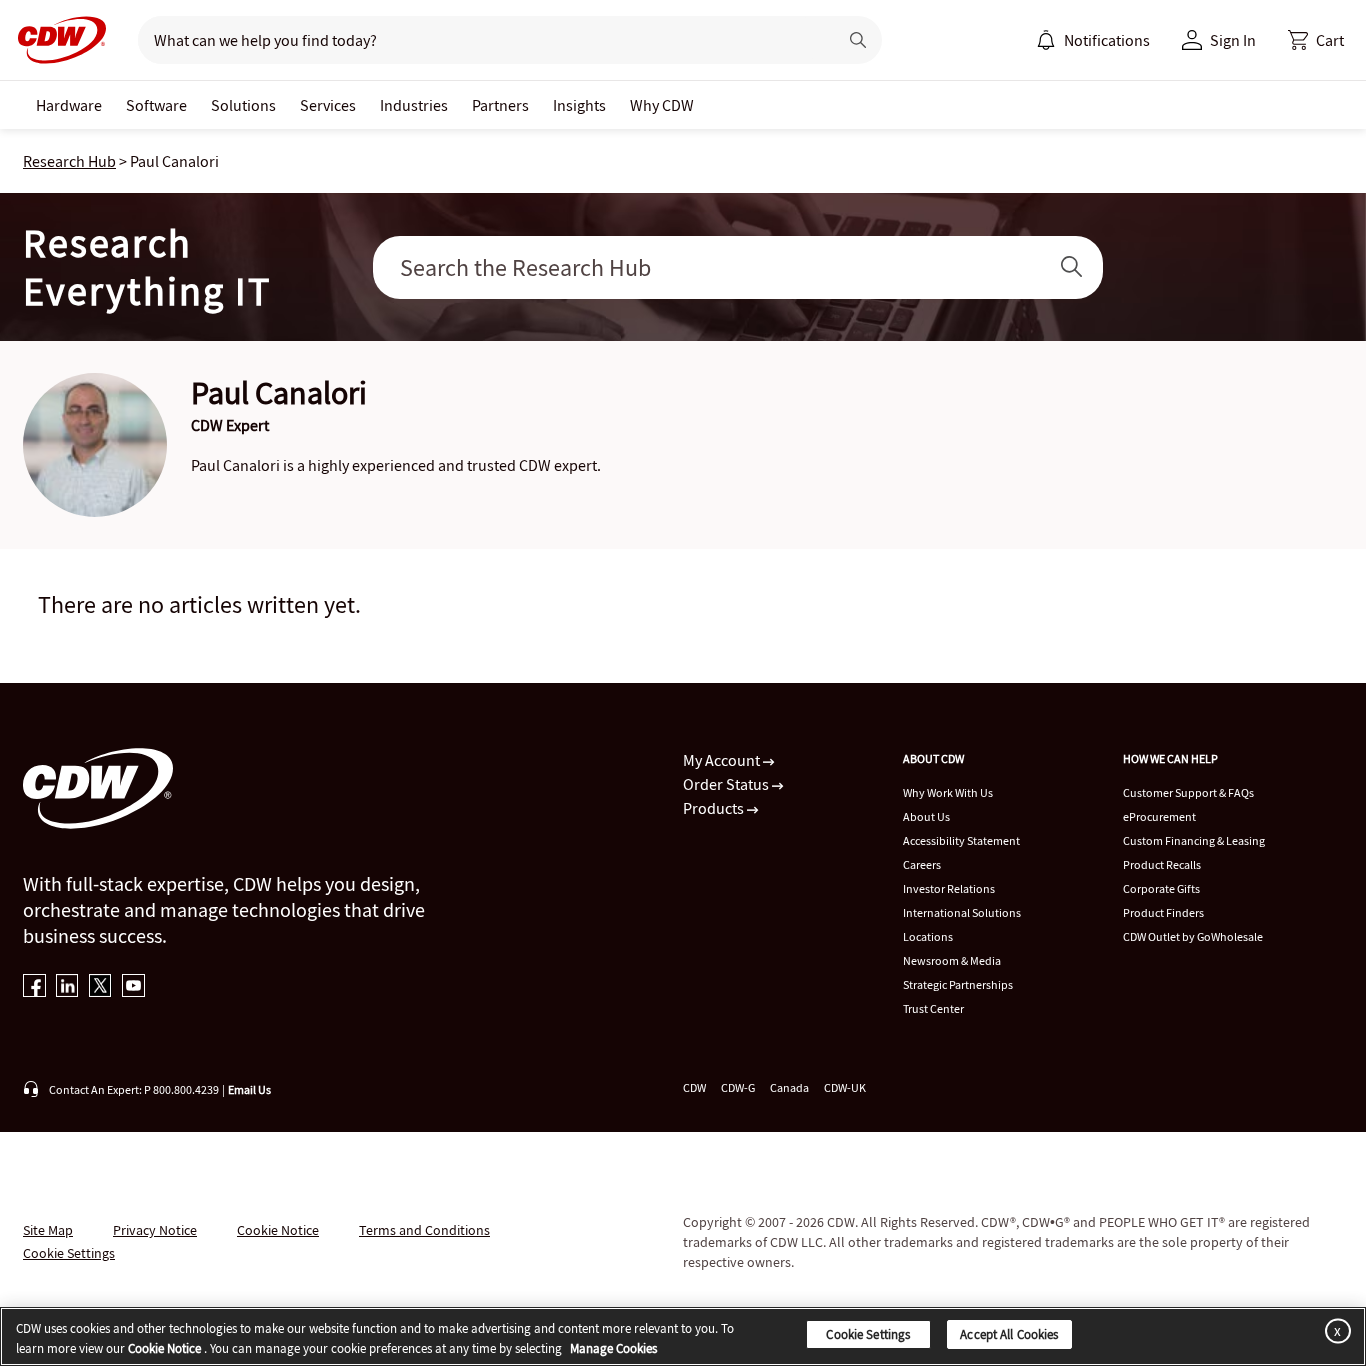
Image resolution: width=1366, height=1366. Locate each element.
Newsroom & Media (952, 960)
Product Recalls (1162, 864)
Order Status (727, 784)
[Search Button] (1071, 267)
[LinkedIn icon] (67, 987)
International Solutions (962, 912)
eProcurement (1159, 816)
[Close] (1334, 1330)
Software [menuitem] (156, 105)
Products (715, 808)
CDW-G (738, 1087)
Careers (922, 864)
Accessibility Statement (961, 840)
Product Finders (1163, 912)
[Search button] (858, 40)
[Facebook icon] (34, 987)
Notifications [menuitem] (1107, 40)
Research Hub (69, 161)
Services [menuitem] (328, 105)
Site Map (48, 1230)
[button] (1316, 40)
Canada (789, 1087)
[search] (479, 40)
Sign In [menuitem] (1233, 40)
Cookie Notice (278, 1230)
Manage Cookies (613, 1348)
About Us (926, 816)
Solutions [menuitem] (243, 105)
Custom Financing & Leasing (1194, 840)
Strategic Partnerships (958, 984)
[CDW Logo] (56, 40)
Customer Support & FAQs (1188, 792)
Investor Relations (949, 888)
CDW (694, 1087)
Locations (928, 936)
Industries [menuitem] (414, 105)
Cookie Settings (868, 1334)
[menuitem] (1046, 40)
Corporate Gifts (1161, 888)
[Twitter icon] (100, 987)
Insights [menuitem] (579, 105)
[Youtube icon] (133, 987)
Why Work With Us (948, 792)
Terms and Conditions (424, 1230)
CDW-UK (845, 1087)
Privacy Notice (155, 1230)
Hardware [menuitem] (69, 105)
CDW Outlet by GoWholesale (1193, 936)
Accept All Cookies (1009, 1334)
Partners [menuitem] (500, 105)
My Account (723, 760)
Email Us (249, 1089)
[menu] (1093, 40)
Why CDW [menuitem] (662, 105)
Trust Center (933, 1008)
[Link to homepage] (56, 40)
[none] (69, 105)
